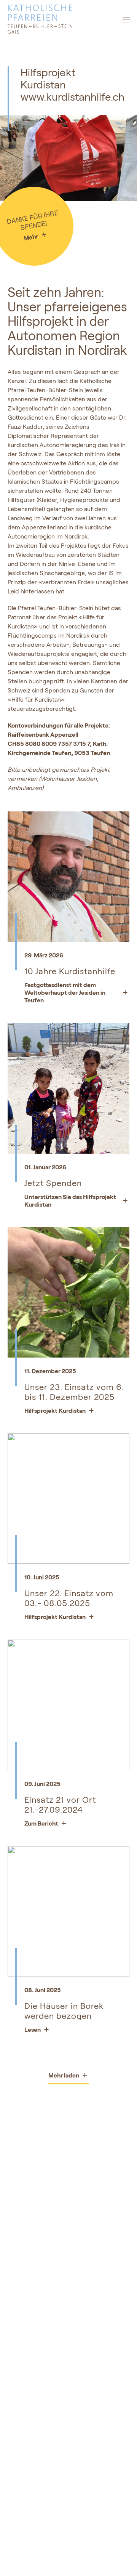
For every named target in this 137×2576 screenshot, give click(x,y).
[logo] (68, 20)
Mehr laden (64, 2075)
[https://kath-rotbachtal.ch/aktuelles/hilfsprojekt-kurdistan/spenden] (68, 1181)
